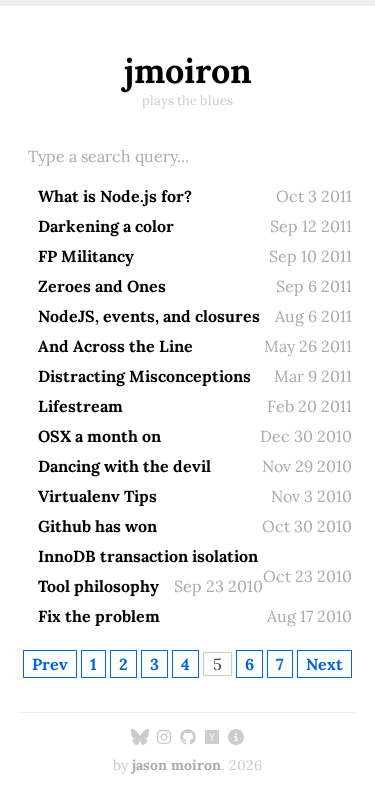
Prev (50, 664)
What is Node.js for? (115, 196)
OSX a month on (99, 436)
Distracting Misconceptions (144, 376)
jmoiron (188, 70)
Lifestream (80, 406)
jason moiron (176, 765)
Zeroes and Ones (102, 286)
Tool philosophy (98, 586)
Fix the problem (99, 616)
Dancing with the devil (124, 466)
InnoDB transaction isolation (148, 556)
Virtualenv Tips (97, 496)
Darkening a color (106, 226)
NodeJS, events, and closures (149, 316)
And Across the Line (115, 346)
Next (324, 664)
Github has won (97, 526)
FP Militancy (86, 256)
